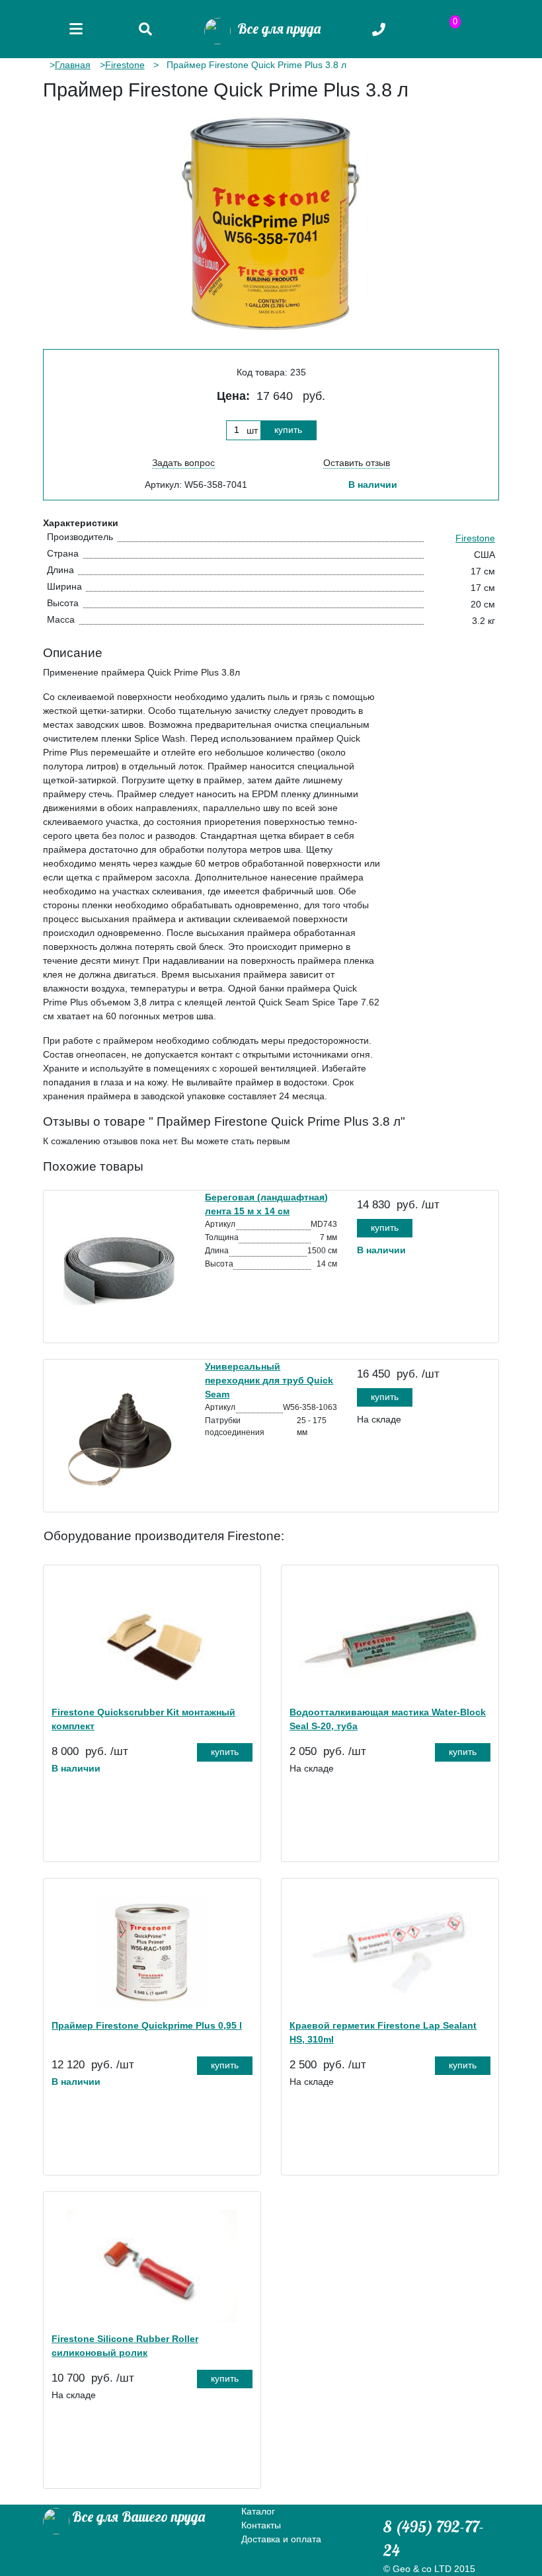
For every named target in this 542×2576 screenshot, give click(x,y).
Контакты (261, 2525)
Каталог (258, 2511)
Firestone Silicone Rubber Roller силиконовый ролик (125, 2346)
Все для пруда (276, 28)
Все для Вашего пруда (138, 2517)
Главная (73, 65)
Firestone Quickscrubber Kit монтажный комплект (143, 1719)
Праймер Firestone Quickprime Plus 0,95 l (147, 2025)
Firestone (125, 65)
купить (288, 430)
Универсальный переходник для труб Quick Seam (269, 1380)
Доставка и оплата (281, 2539)
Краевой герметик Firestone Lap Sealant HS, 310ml (383, 2032)
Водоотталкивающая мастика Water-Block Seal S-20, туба (388, 1719)
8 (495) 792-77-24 (434, 2538)
